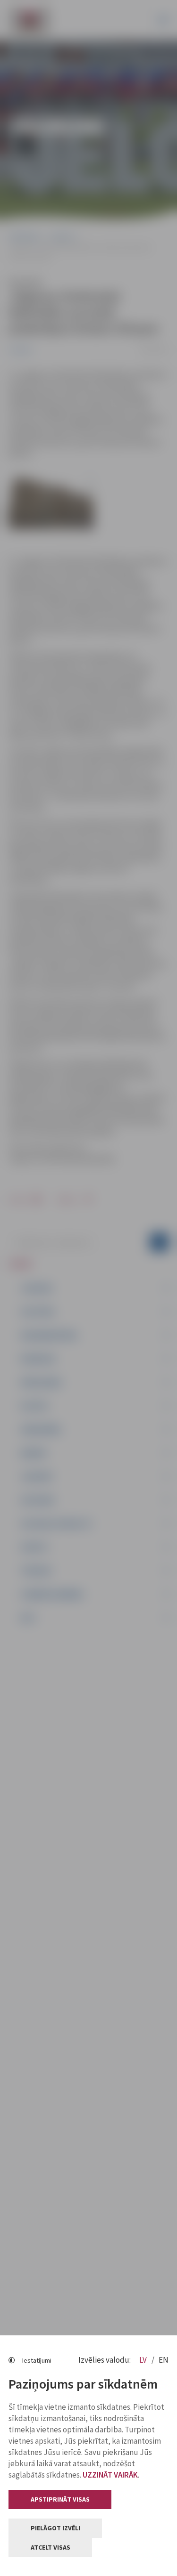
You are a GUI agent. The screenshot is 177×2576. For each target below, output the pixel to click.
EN (164, 2360)
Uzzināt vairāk (110, 2475)
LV (144, 2360)
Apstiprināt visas (60, 2499)
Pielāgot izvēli (55, 2528)
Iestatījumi (37, 2360)
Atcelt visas (51, 2547)
